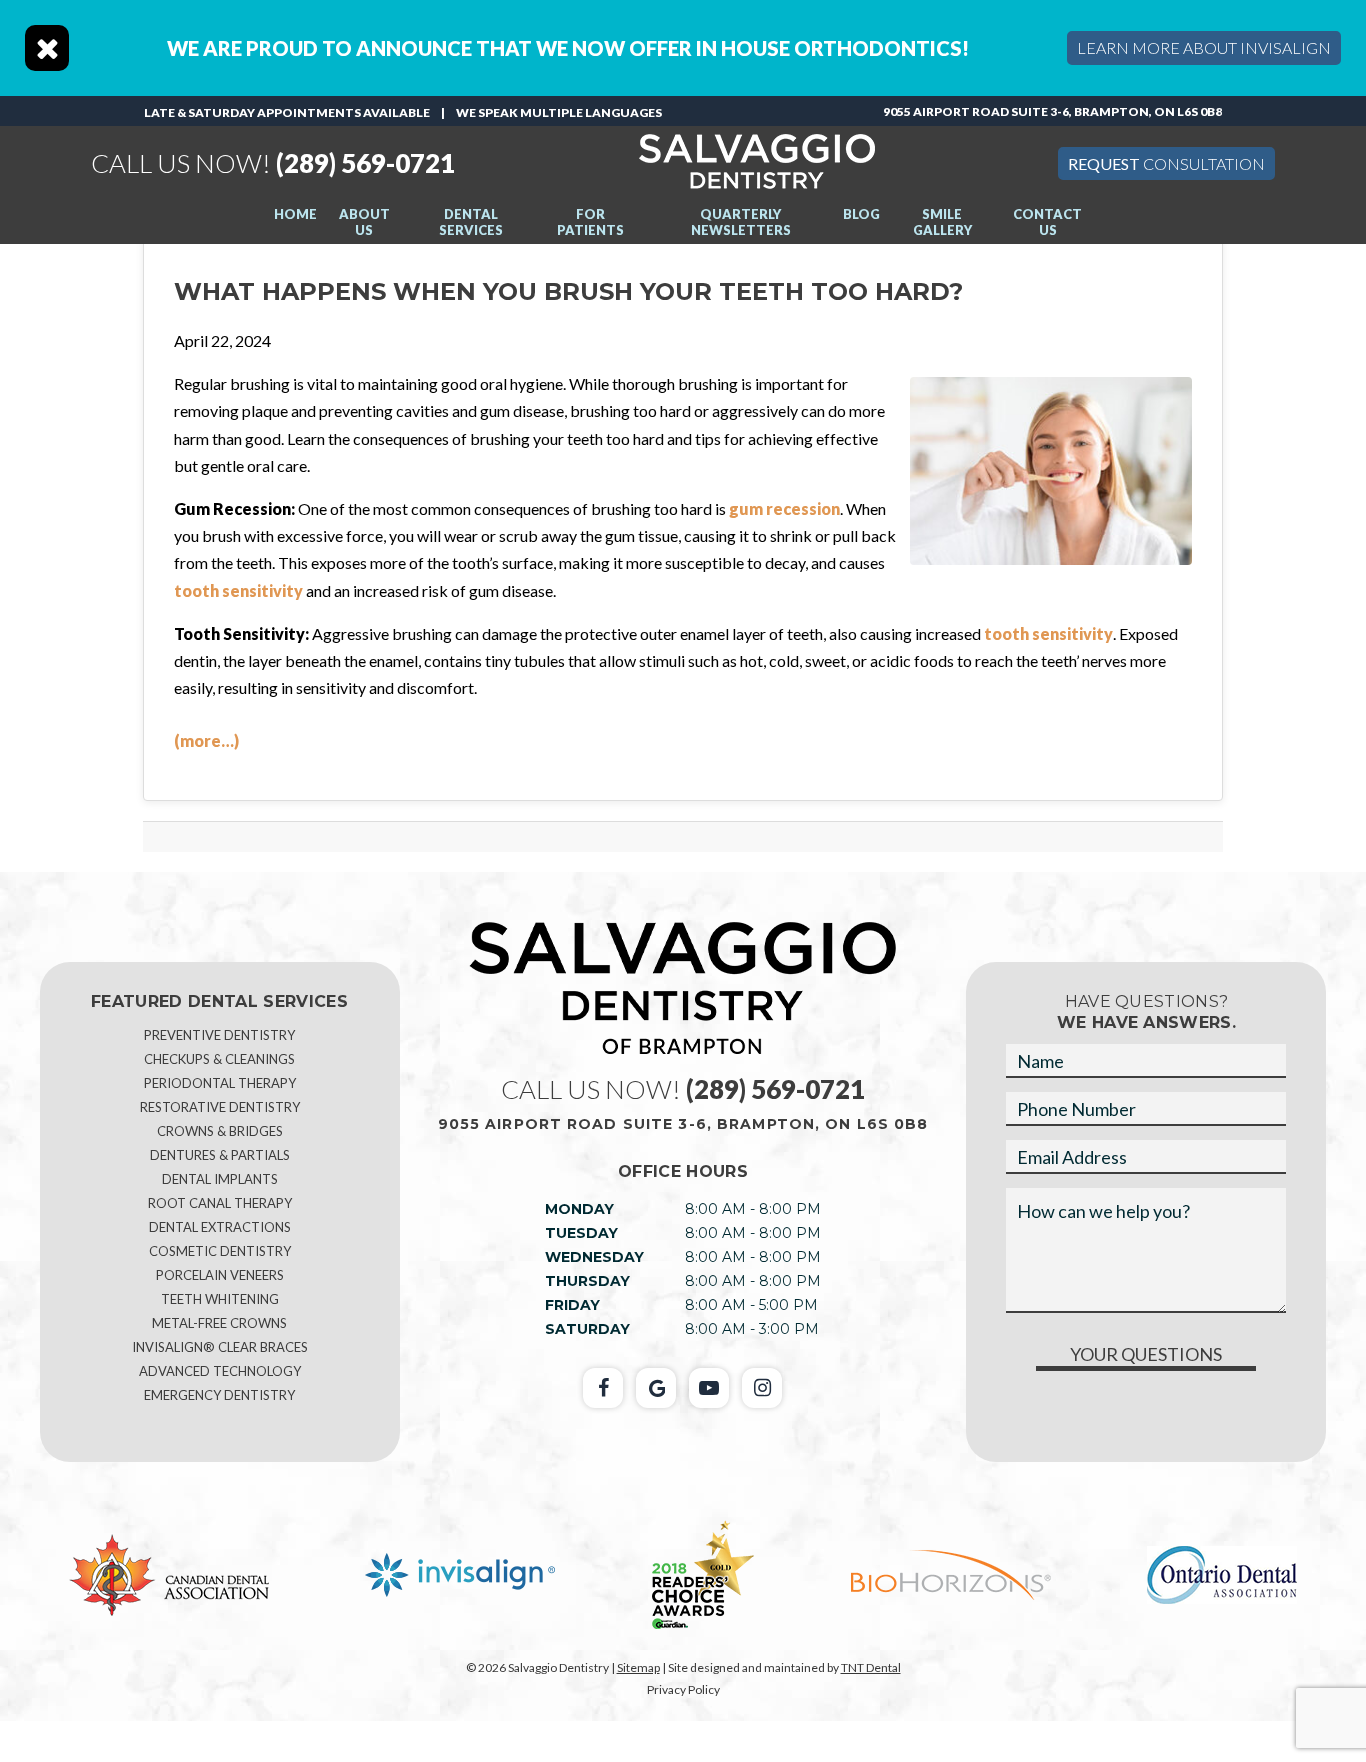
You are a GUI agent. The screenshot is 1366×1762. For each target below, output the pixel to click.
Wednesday (594, 1257)
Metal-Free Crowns (219, 1323)
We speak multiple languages (559, 112)
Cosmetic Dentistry (220, 1251)
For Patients (590, 222)
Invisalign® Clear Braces (220, 1347)
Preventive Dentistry (219, 1035)
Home (295, 214)
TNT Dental (871, 1667)
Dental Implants (220, 1179)
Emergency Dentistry (219, 1395)
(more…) (206, 740)
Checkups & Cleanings (219, 1059)
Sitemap (638, 1667)
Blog (861, 214)
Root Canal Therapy (220, 1203)
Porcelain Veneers (220, 1275)
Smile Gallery (942, 222)
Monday (579, 1209)
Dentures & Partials (220, 1155)
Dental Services (471, 222)
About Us (364, 222)
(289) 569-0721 (273, 163)
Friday (572, 1305)
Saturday (587, 1329)
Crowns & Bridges (220, 1131)
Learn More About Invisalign (1204, 47)
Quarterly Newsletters (741, 222)
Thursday (587, 1281)
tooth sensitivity (238, 590)
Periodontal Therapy (220, 1083)
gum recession (784, 508)
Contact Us (1047, 222)
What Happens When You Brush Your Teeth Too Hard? (568, 291)
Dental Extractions (220, 1227)
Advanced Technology (220, 1371)
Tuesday (581, 1233)
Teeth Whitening (220, 1299)
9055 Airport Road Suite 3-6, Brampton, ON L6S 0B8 (1052, 111)
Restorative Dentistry (220, 1107)
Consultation (1166, 163)
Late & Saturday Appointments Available (287, 112)
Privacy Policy (683, 1689)
